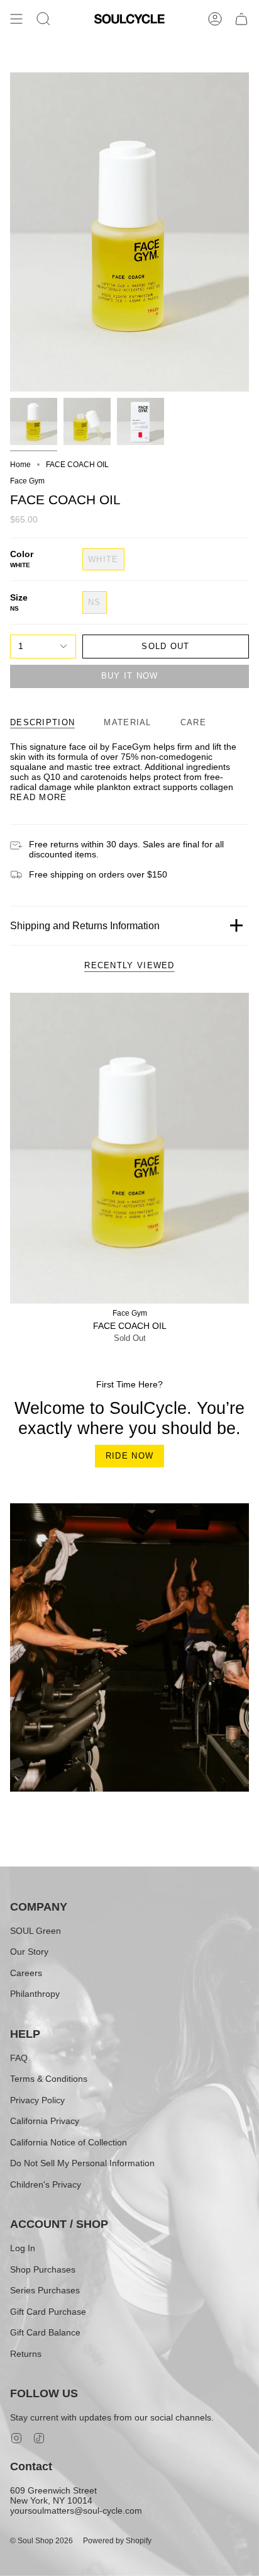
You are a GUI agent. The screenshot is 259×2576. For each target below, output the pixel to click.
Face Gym (27, 481)
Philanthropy (35, 1994)
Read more (39, 797)
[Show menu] (16, 19)
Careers (26, 1973)
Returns (26, 2354)
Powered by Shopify (117, 2541)
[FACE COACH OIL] (129, 1148)
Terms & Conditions (49, 2079)
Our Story (29, 1952)
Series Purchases (45, 2290)
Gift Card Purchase (48, 2312)
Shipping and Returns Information (85, 926)
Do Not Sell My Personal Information (82, 2163)
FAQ (19, 2058)
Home (20, 465)
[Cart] (241, 19)
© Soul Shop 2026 (41, 2541)
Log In (23, 2248)
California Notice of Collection (69, 2142)
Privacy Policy (37, 2100)
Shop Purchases (43, 2269)
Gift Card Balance (45, 2332)
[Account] (215, 19)
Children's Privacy (46, 2184)
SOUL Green (36, 1931)
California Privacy (45, 2121)
